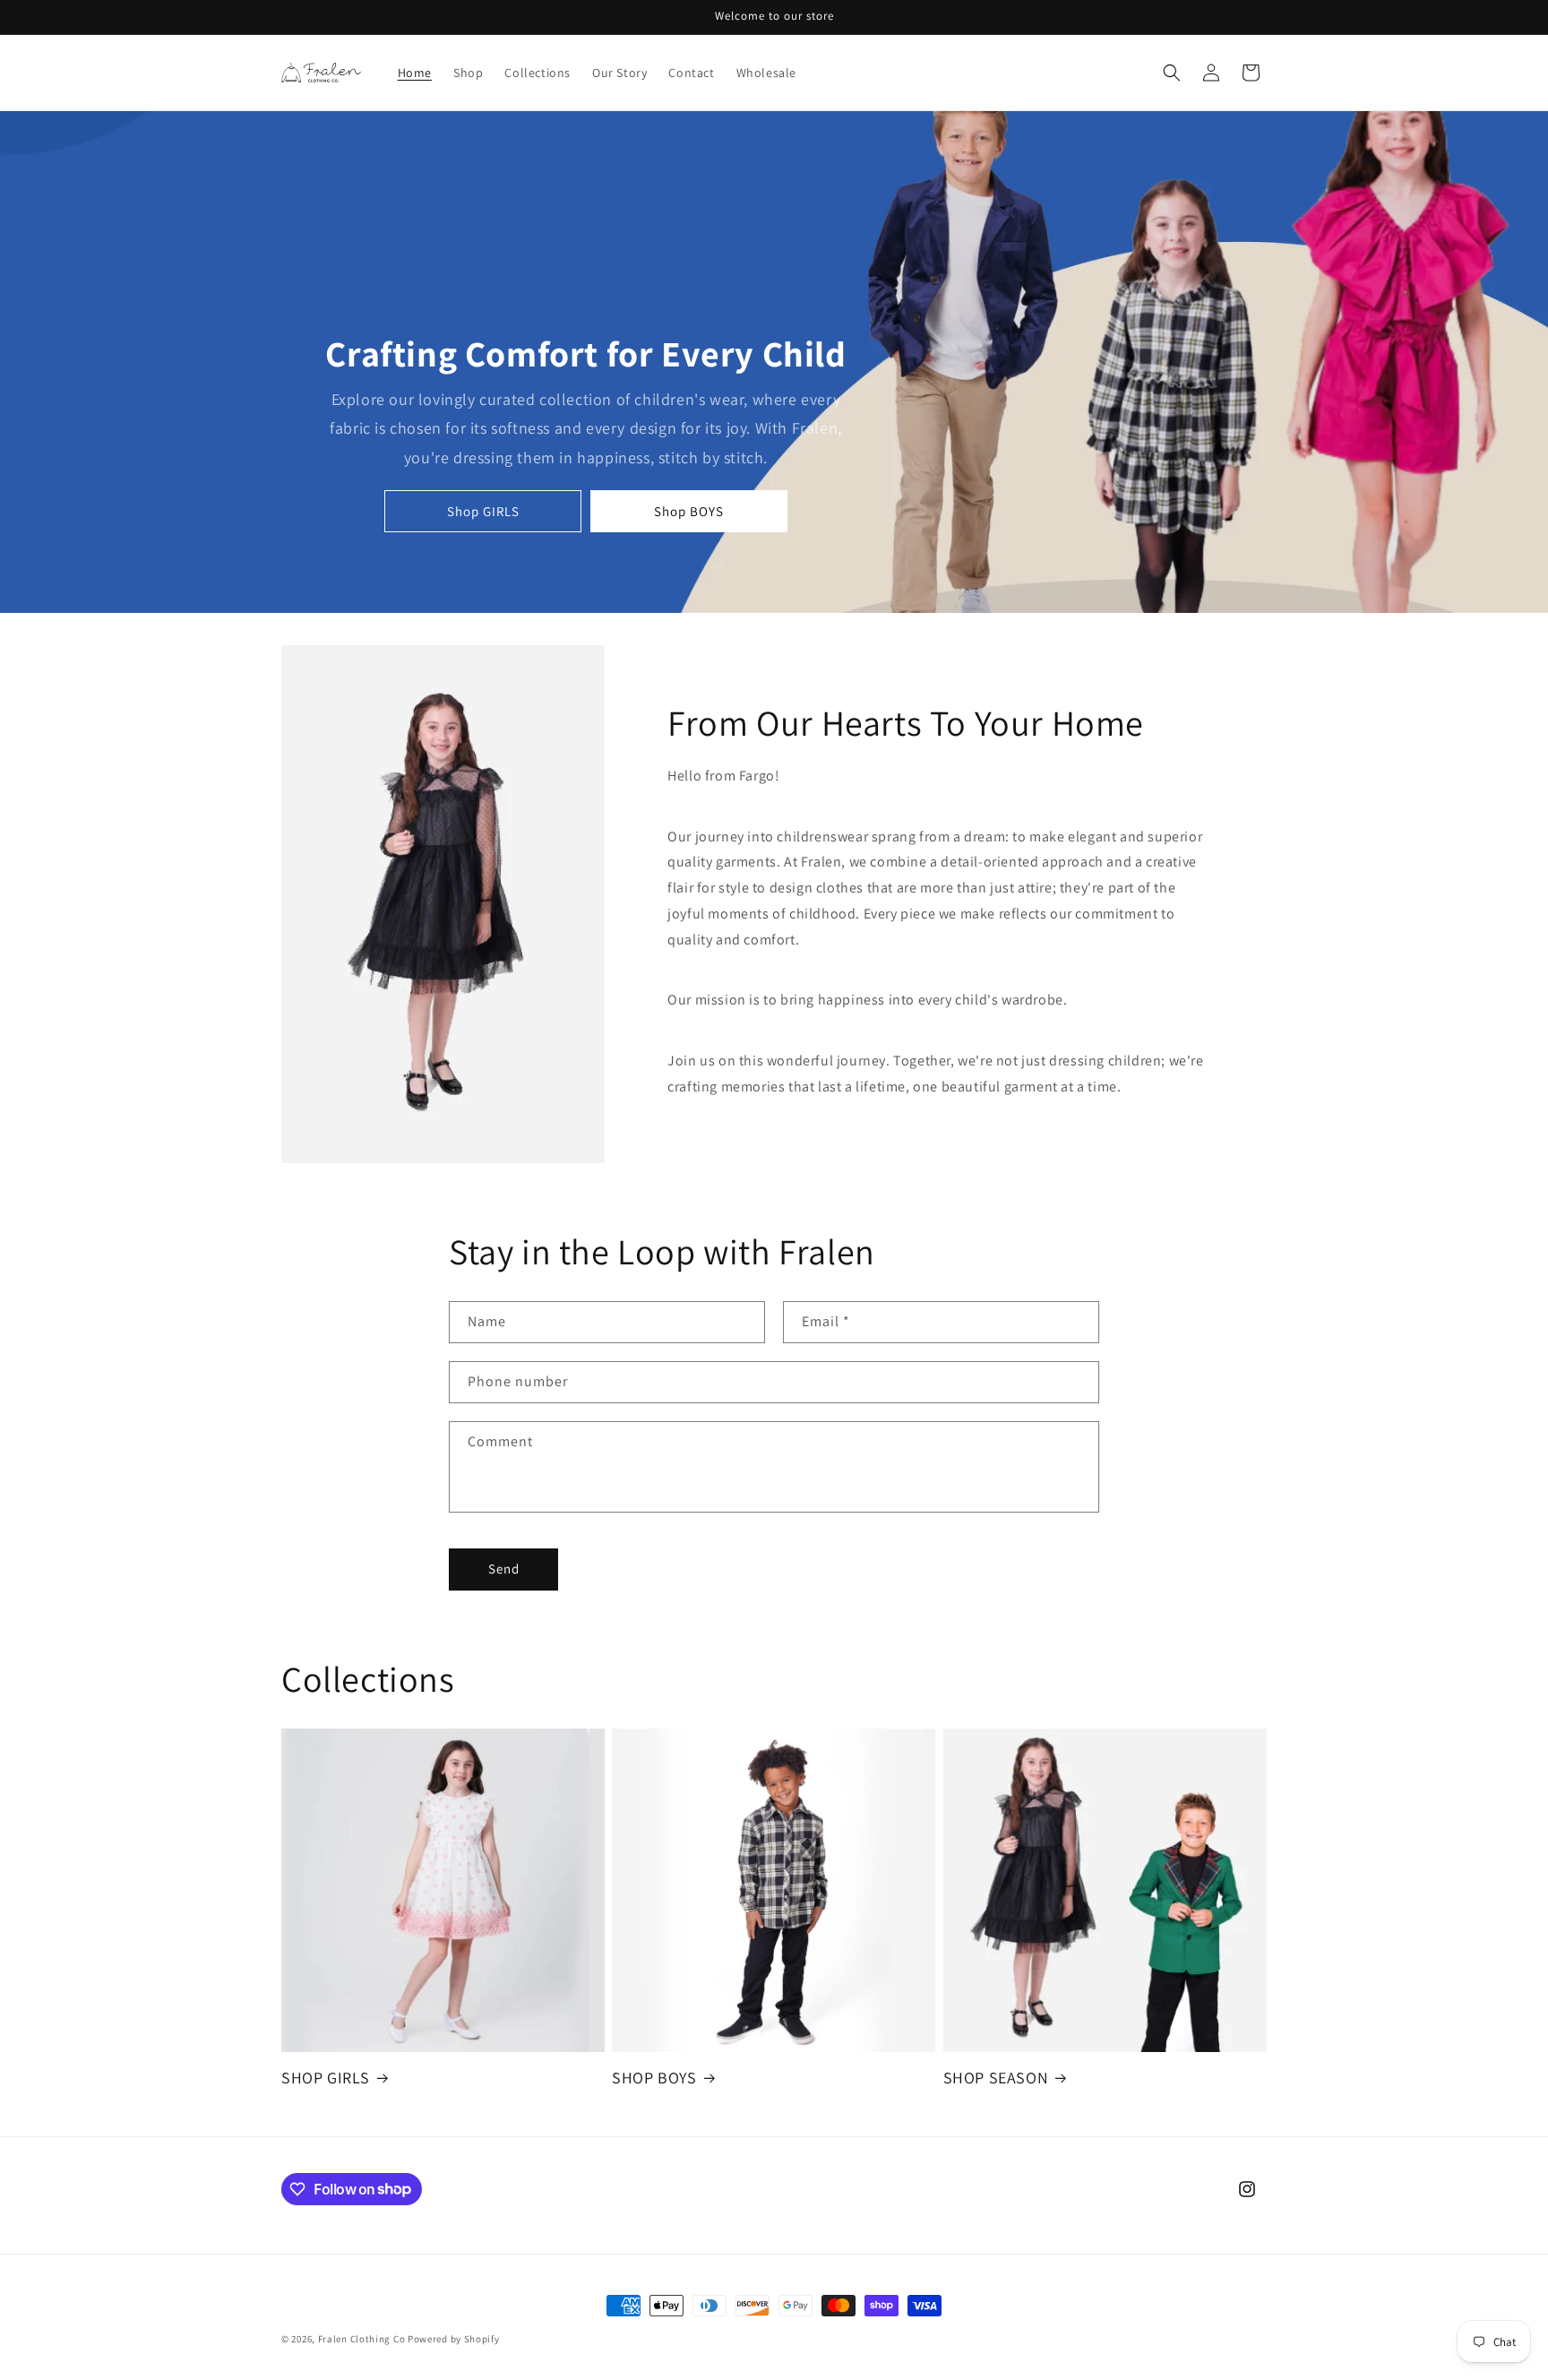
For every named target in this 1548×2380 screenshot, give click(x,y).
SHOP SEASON (996, 2078)
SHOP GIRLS (326, 2078)
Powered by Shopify (454, 2339)
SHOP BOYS (654, 2078)
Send (504, 1569)
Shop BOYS (689, 511)
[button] (1172, 73)
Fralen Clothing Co (362, 2339)
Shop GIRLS (483, 511)
